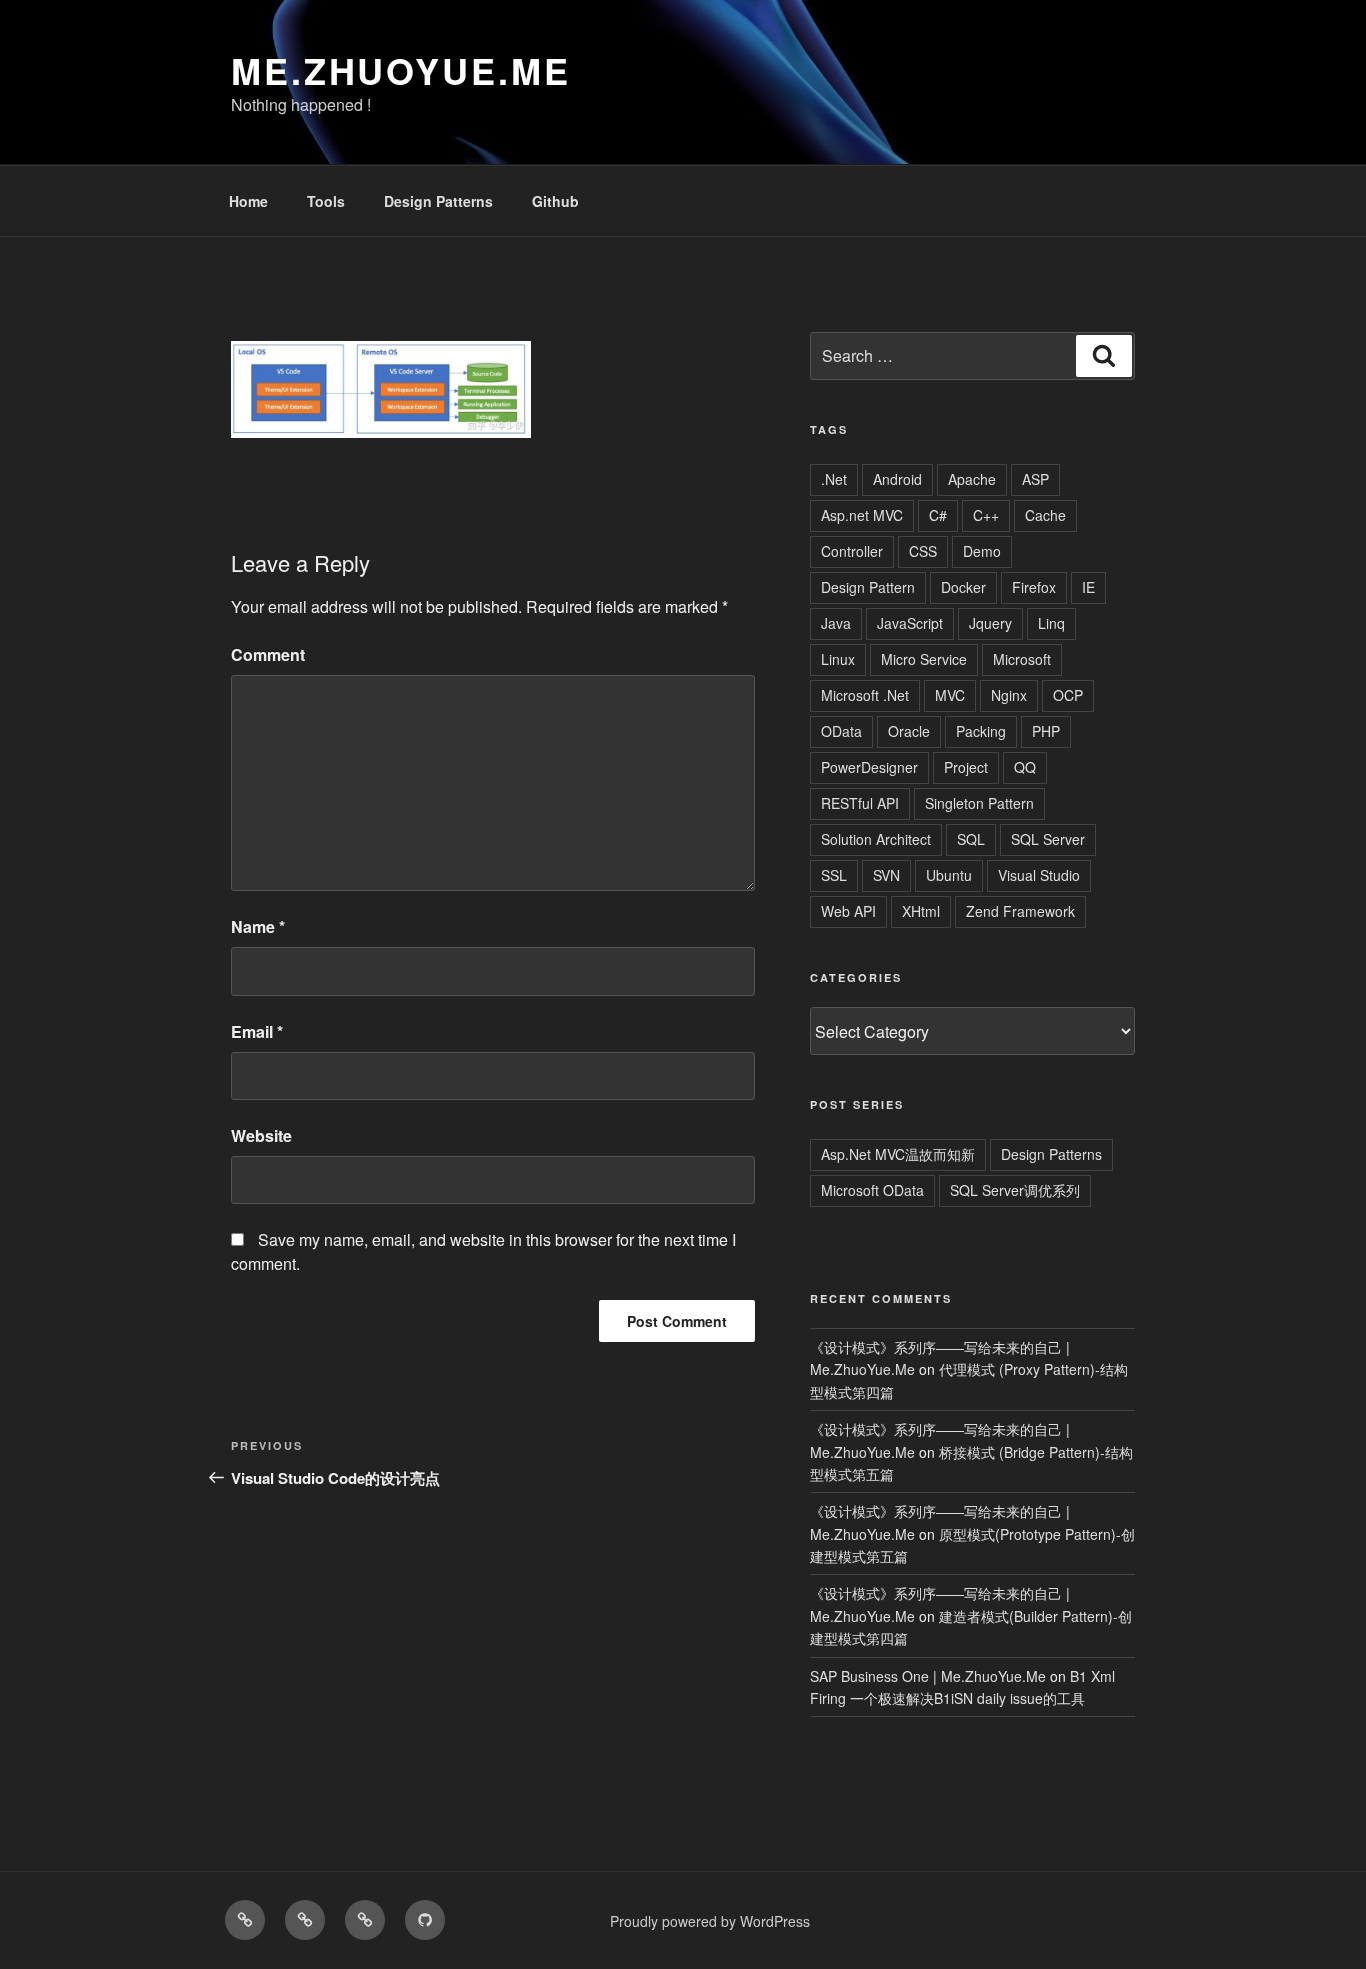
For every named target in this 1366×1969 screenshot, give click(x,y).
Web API (848, 911)
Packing (981, 731)
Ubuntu (949, 875)
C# (938, 515)
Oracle (909, 731)
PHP (1046, 731)
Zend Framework (1020, 911)
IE (1088, 587)
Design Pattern (868, 587)
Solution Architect (876, 839)
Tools (326, 201)
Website (261, 1135)
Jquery (990, 623)
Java (836, 623)
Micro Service (924, 659)
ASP (1035, 479)
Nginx (1009, 695)
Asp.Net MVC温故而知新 (898, 1154)
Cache (1045, 515)
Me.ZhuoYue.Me (400, 70)
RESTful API (860, 803)
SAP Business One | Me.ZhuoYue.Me (928, 1676)
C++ (986, 515)
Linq (1051, 623)
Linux (838, 659)
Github (555, 201)
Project (966, 767)
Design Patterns (438, 201)
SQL (971, 839)
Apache (972, 479)
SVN (886, 875)
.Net (834, 479)
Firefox (1034, 587)
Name (258, 926)
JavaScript (910, 623)
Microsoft (1022, 659)
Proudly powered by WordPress (710, 1921)
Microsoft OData (872, 1190)
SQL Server (1048, 839)
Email (257, 1031)
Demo (982, 551)
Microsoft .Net (865, 695)
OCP (1068, 695)
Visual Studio (1039, 875)
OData (841, 731)
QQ (1025, 767)
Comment (268, 654)
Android (897, 479)
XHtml (921, 911)
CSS (923, 551)
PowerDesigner (869, 767)
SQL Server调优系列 (1015, 1190)
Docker (963, 587)
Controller (852, 551)
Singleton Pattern (979, 803)
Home (248, 201)
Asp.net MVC (862, 515)
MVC (950, 695)
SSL (834, 875)
